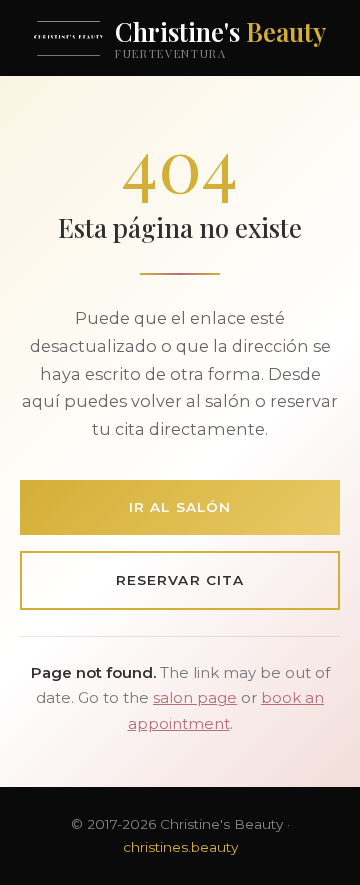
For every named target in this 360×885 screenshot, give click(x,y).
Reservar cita (180, 580)
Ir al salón (180, 507)
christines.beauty (180, 847)
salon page (195, 698)
